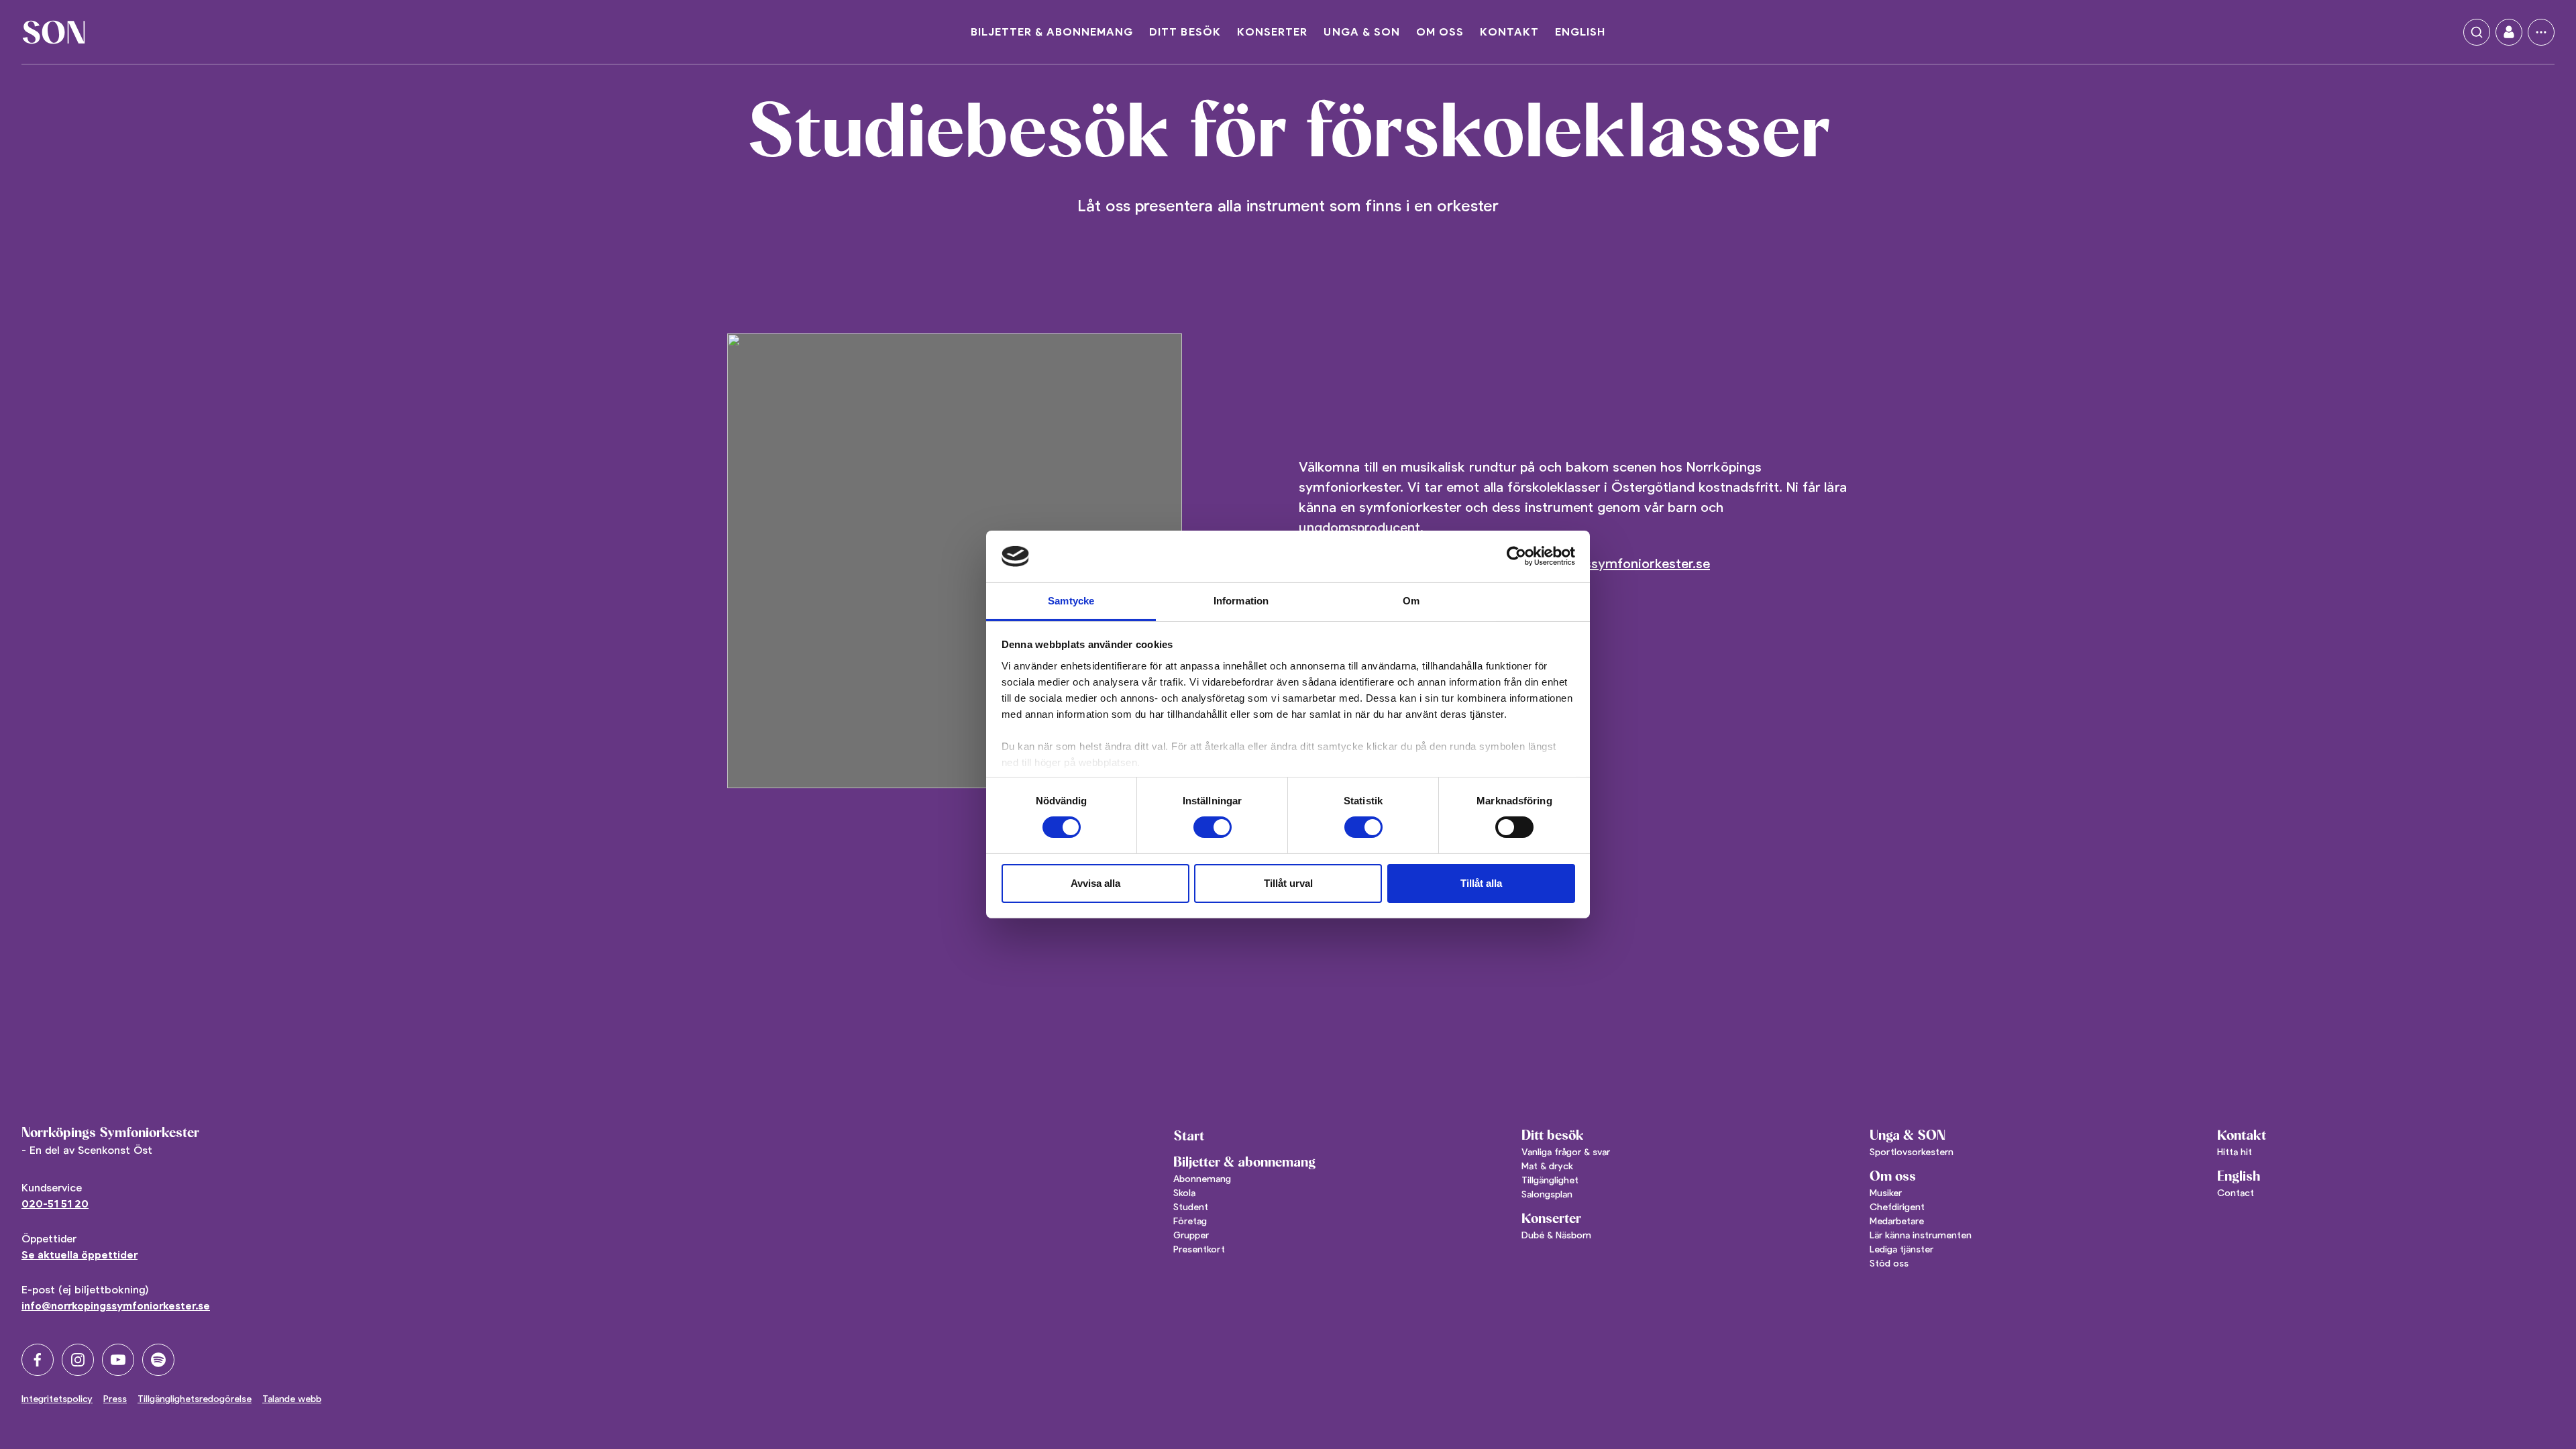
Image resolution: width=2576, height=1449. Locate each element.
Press (115, 1399)
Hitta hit (2235, 1152)
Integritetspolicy (57, 1399)
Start (1189, 1136)
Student (1191, 1207)
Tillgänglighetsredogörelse (195, 1399)
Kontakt (1509, 32)
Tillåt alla (1481, 883)
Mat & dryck (1547, 1166)
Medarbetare (1897, 1221)
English (1580, 32)
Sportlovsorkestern (1912, 1152)
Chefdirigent (1897, 1207)
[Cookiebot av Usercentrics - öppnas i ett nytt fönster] (1516, 556)
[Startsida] (54, 32)
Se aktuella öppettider (79, 1255)
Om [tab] (1411, 601)
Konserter (1272, 32)
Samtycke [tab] (1071, 601)
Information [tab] (1241, 601)
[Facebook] (38, 1360)
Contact (2236, 1193)
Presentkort (1199, 1249)
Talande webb (292, 1399)
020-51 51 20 (55, 1204)
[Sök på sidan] (2477, 32)
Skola (1184, 1193)
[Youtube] (118, 1360)
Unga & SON (1362, 32)
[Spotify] (158, 1360)
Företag (1190, 1221)
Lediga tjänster (1901, 1249)
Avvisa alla (1095, 883)
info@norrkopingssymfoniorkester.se (116, 1306)
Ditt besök (1185, 32)
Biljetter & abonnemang (1052, 32)
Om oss (1440, 32)
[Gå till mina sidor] (2509, 32)
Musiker (1886, 1193)
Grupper (1191, 1235)
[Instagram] (78, 1360)
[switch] (1213, 827)
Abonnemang (1202, 1179)
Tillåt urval (1288, 883)
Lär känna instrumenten (1921, 1235)
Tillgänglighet (1550, 1180)
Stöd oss (1889, 1263)
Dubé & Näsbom (1556, 1235)
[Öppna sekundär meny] (2541, 32)
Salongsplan (1547, 1194)
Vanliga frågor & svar (1566, 1152)
